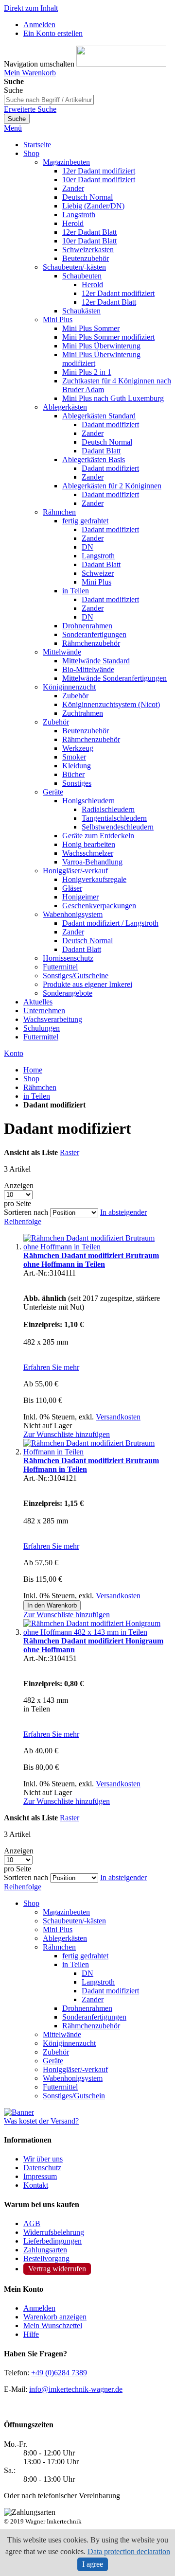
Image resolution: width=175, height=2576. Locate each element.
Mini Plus (58, 1929)
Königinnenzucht (69, 2043)
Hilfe (31, 2334)
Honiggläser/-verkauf (75, 2069)
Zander (93, 1999)
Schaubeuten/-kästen (74, 1921)
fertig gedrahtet (85, 1956)
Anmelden (39, 25)
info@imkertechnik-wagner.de (76, 2389)
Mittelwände (62, 2034)
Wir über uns (43, 2159)
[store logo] (121, 64)
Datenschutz (42, 2168)
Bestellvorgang (46, 2258)
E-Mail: (16, 2389)
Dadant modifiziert (110, 1991)
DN (87, 1973)
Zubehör (56, 2052)
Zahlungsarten (45, 2250)
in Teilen (37, 1096)
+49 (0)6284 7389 (59, 2373)
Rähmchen (40, 1087)
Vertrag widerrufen (57, 2269)
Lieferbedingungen (52, 2241)
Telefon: (17, 2373)
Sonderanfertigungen (94, 2017)
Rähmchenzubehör (91, 2026)
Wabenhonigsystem (73, 2078)
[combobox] (49, 100)
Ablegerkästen (65, 1938)
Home (33, 1070)
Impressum (40, 2176)
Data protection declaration (129, 2551)
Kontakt (36, 2185)
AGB (32, 2223)
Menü (13, 128)
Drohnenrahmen (87, 2008)
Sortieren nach (26, 1212)
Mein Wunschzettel (53, 2325)
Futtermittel (60, 2087)
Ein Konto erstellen (53, 33)
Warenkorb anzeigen (55, 2317)
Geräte (53, 2061)
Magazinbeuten (66, 1912)
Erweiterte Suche (30, 109)
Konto (14, 1053)
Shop (31, 1079)
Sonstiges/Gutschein (74, 2096)
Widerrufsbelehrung (54, 2232)
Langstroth (98, 1982)
